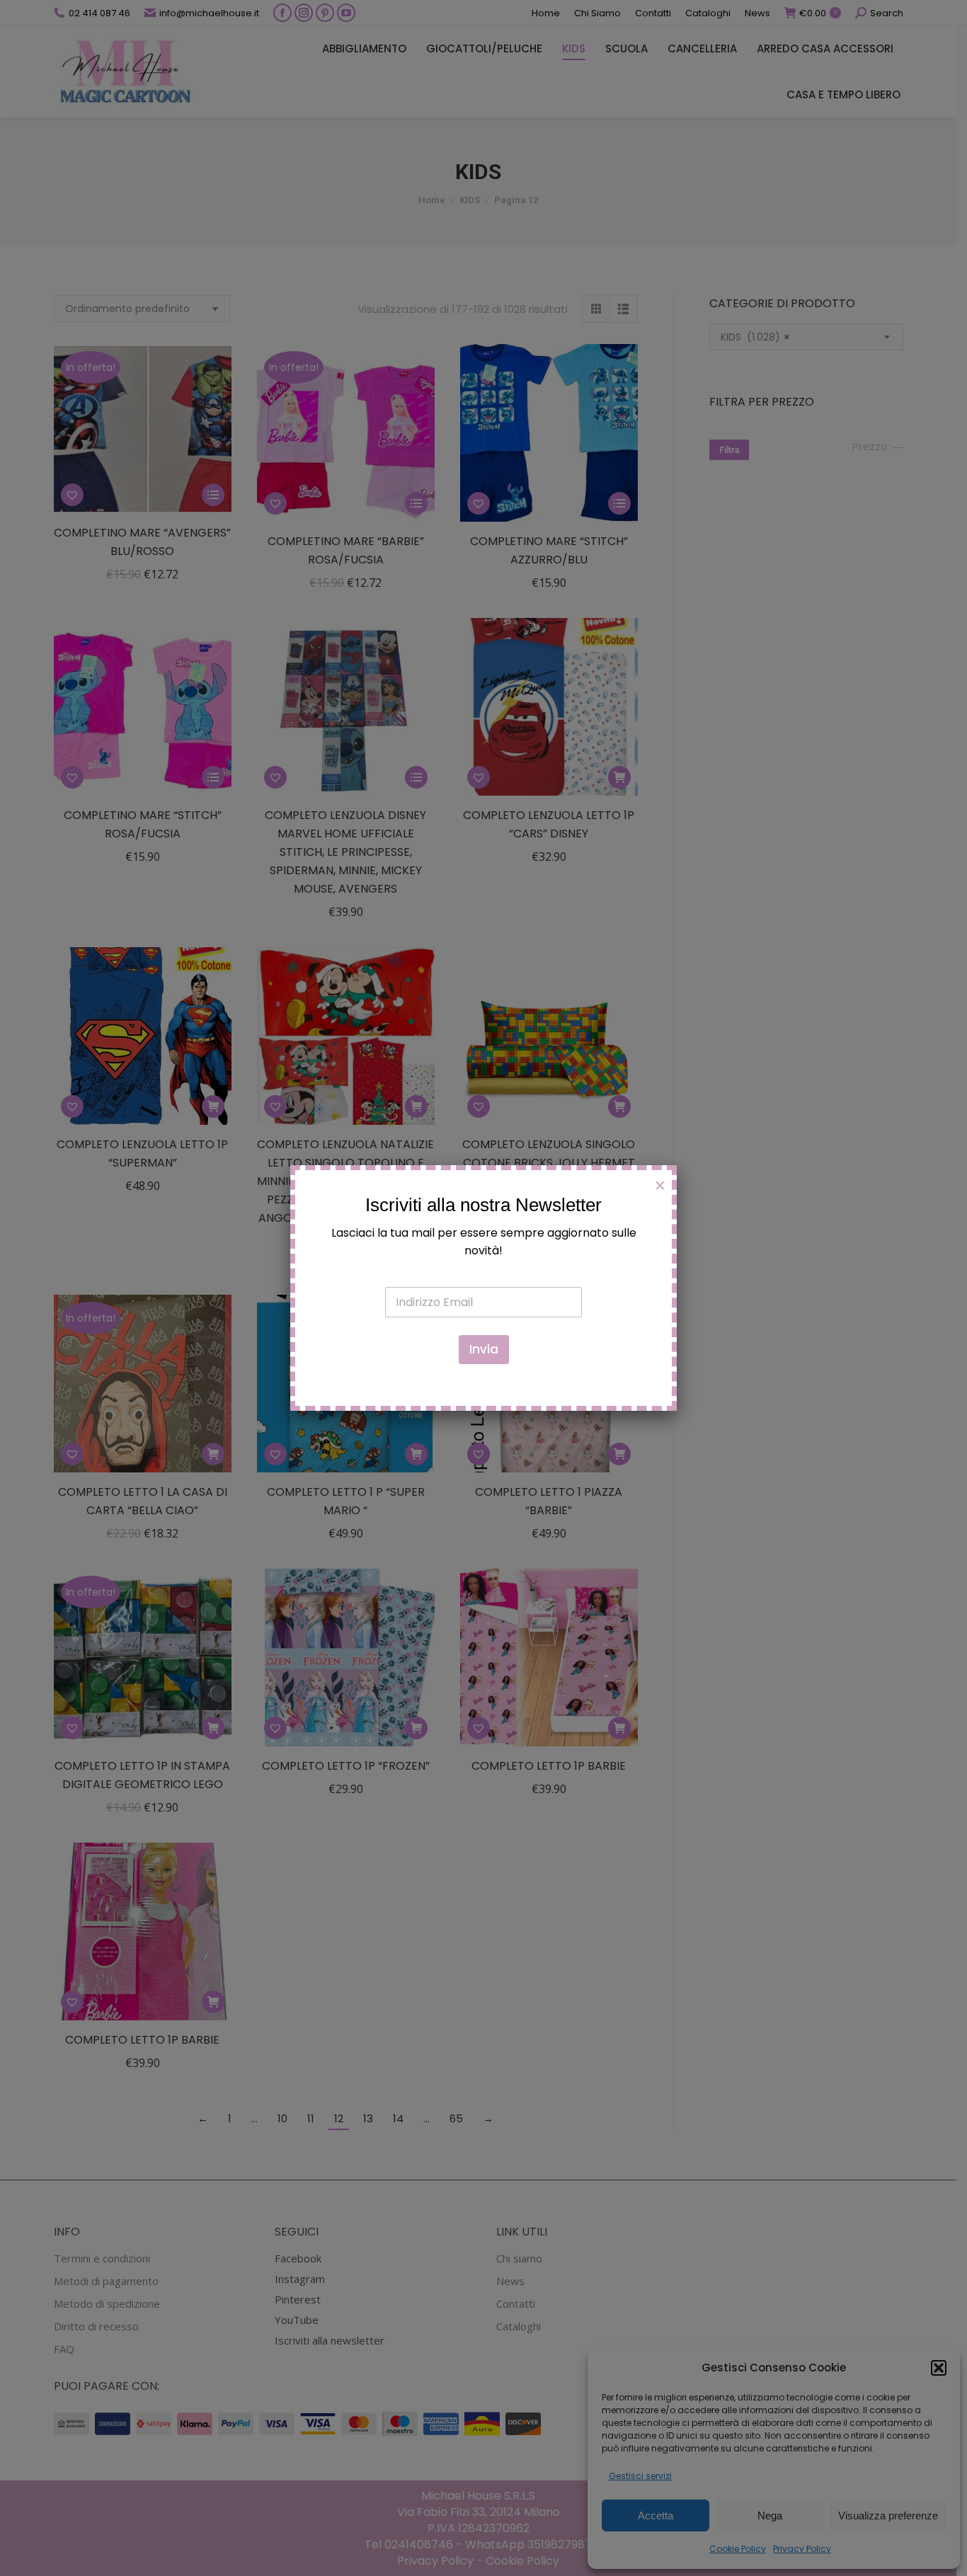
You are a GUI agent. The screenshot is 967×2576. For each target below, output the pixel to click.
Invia (484, 1349)
